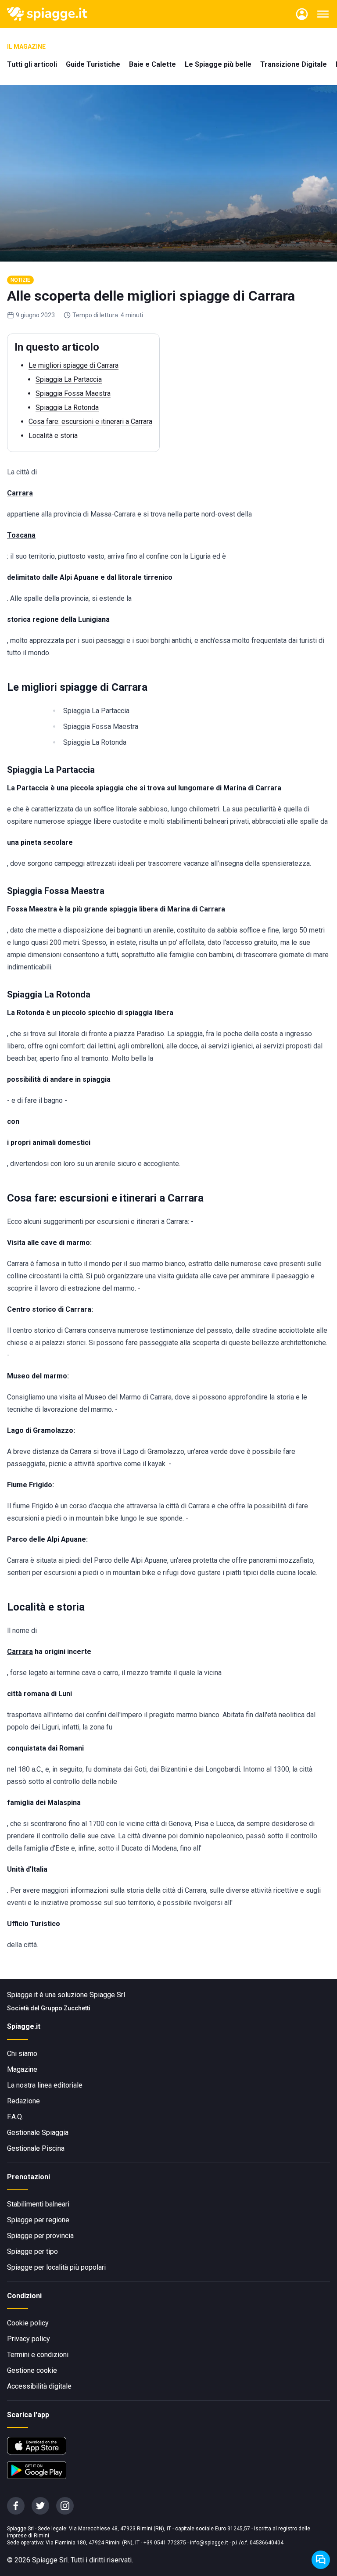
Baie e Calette (152, 64)
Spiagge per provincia (40, 2236)
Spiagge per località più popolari (56, 2267)
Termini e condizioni (38, 2355)
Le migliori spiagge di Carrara (73, 365)
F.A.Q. (15, 2117)
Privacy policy (29, 2339)
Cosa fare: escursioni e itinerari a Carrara (90, 422)
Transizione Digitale (294, 64)
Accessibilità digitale (39, 2386)
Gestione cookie (32, 2370)
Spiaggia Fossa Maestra (73, 393)
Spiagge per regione (38, 2220)
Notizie (20, 280)
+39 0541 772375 (165, 2543)
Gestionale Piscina (36, 2148)
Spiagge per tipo (32, 2251)
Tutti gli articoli (32, 64)
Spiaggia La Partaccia (69, 379)
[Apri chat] (321, 2560)
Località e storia (53, 436)
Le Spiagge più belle (218, 64)
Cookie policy (28, 2323)
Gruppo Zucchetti (66, 2008)
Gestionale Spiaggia (38, 2133)
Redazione (23, 2101)
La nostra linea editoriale (45, 2085)
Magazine (22, 2069)
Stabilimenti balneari (38, 2204)
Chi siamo (22, 2054)
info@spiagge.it (209, 2543)
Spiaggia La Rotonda (67, 407)
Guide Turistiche (93, 64)
